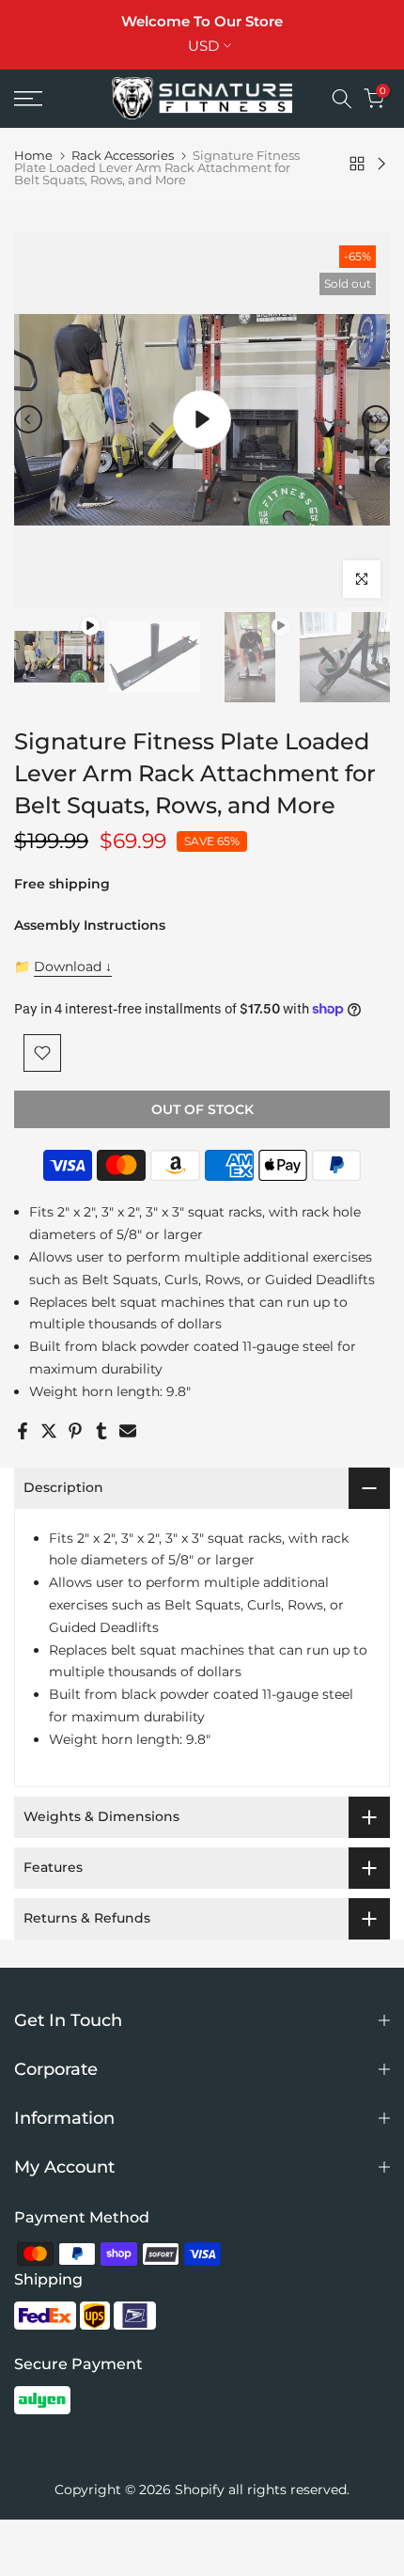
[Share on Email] (128, 1431)
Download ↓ (73, 966)
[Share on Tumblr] (101, 1431)
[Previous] (28, 419)
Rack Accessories (123, 156)
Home (33, 156)
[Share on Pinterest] (75, 1431)
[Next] (376, 419)
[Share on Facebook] (23, 1431)
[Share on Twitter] (49, 1431)
